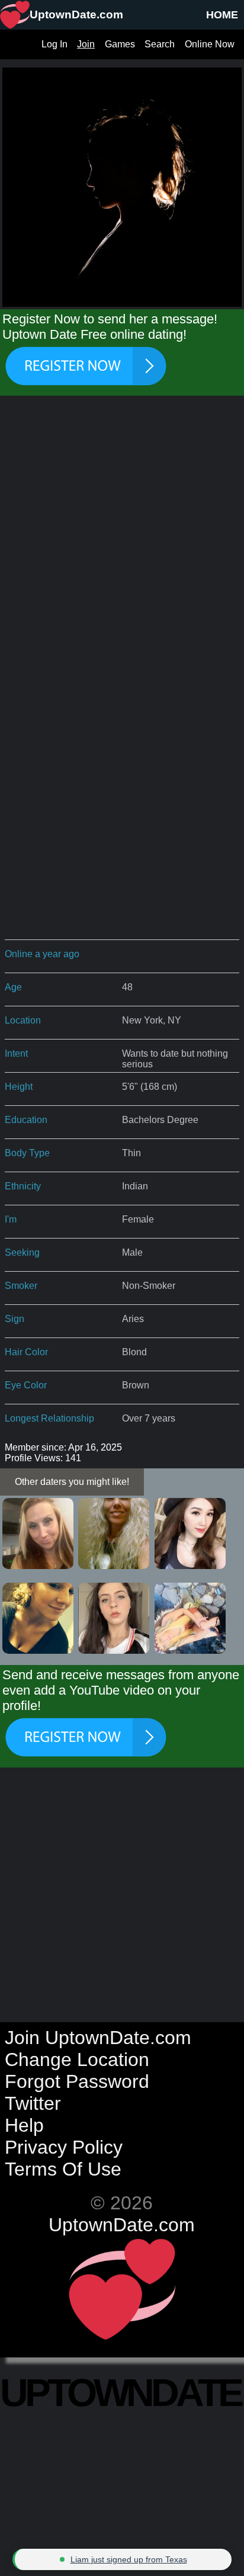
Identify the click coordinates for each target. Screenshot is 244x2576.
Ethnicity (23, 1186)
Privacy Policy (64, 2147)
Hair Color (26, 1352)
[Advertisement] (122, 540)
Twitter (33, 2103)
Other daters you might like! (72, 1482)
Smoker (21, 1286)
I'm (11, 1219)
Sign (15, 1319)
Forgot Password (77, 2081)
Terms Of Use (63, 2169)
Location (23, 1020)
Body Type (27, 1153)
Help (24, 2125)
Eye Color (26, 1385)
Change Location (77, 2059)
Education (26, 1120)
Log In (54, 44)
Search (160, 44)
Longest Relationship (49, 1418)
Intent (16, 1053)
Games (120, 44)
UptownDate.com (122, 2225)
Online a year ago (42, 954)
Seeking (22, 1252)
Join (86, 44)
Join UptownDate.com (98, 2038)
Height (19, 1087)
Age (13, 987)
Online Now (210, 44)
